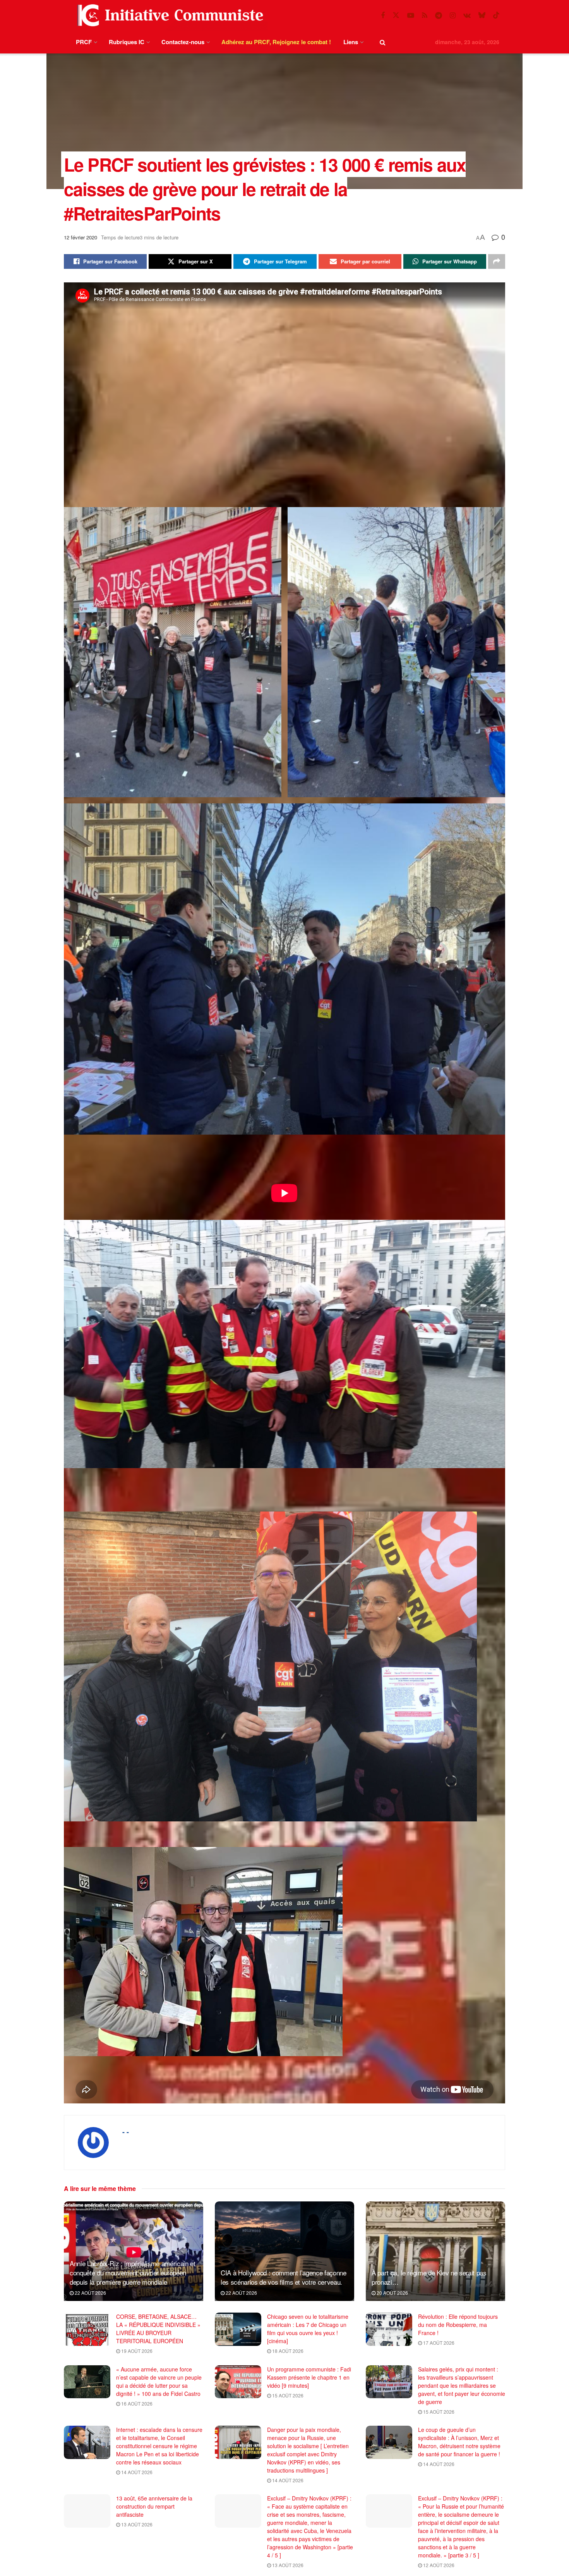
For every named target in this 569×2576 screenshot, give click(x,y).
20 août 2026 (392, 2293)
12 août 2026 (438, 2565)
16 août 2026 (136, 2403)
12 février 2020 (81, 237)
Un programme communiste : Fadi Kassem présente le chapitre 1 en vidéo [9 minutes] (309, 2377)
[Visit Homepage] (169, 15)
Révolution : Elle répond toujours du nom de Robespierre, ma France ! (458, 2325)
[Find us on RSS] (425, 15)
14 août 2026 (136, 2472)
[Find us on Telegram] (439, 15)
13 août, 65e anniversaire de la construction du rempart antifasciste (154, 2506)
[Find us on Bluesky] (482, 15)
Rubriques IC (127, 42)
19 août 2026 (136, 2351)
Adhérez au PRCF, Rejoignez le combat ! (276, 42)
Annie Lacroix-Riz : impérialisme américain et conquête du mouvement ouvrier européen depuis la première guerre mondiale (133, 2272)
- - (126, 2132)
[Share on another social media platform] (497, 261)
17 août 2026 (438, 2343)
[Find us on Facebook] (383, 15)
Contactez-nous (183, 42)
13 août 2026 (136, 2524)
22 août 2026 (90, 2293)
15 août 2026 (287, 2395)
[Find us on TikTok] (496, 15)
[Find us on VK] (467, 15)
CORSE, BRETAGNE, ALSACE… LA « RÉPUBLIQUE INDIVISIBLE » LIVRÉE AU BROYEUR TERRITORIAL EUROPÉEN (158, 2329)
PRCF (84, 42)
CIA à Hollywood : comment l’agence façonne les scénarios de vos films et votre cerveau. (284, 2277)
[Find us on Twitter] (396, 15)
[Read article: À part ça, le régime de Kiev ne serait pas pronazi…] (435, 2251)
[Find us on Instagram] (453, 15)
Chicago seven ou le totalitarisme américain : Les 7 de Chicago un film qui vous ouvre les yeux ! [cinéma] (308, 2329)
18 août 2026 (287, 2351)
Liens (351, 42)
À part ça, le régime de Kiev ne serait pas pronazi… (429, 2277)
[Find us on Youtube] (411, 15)
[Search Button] (383, 42)
